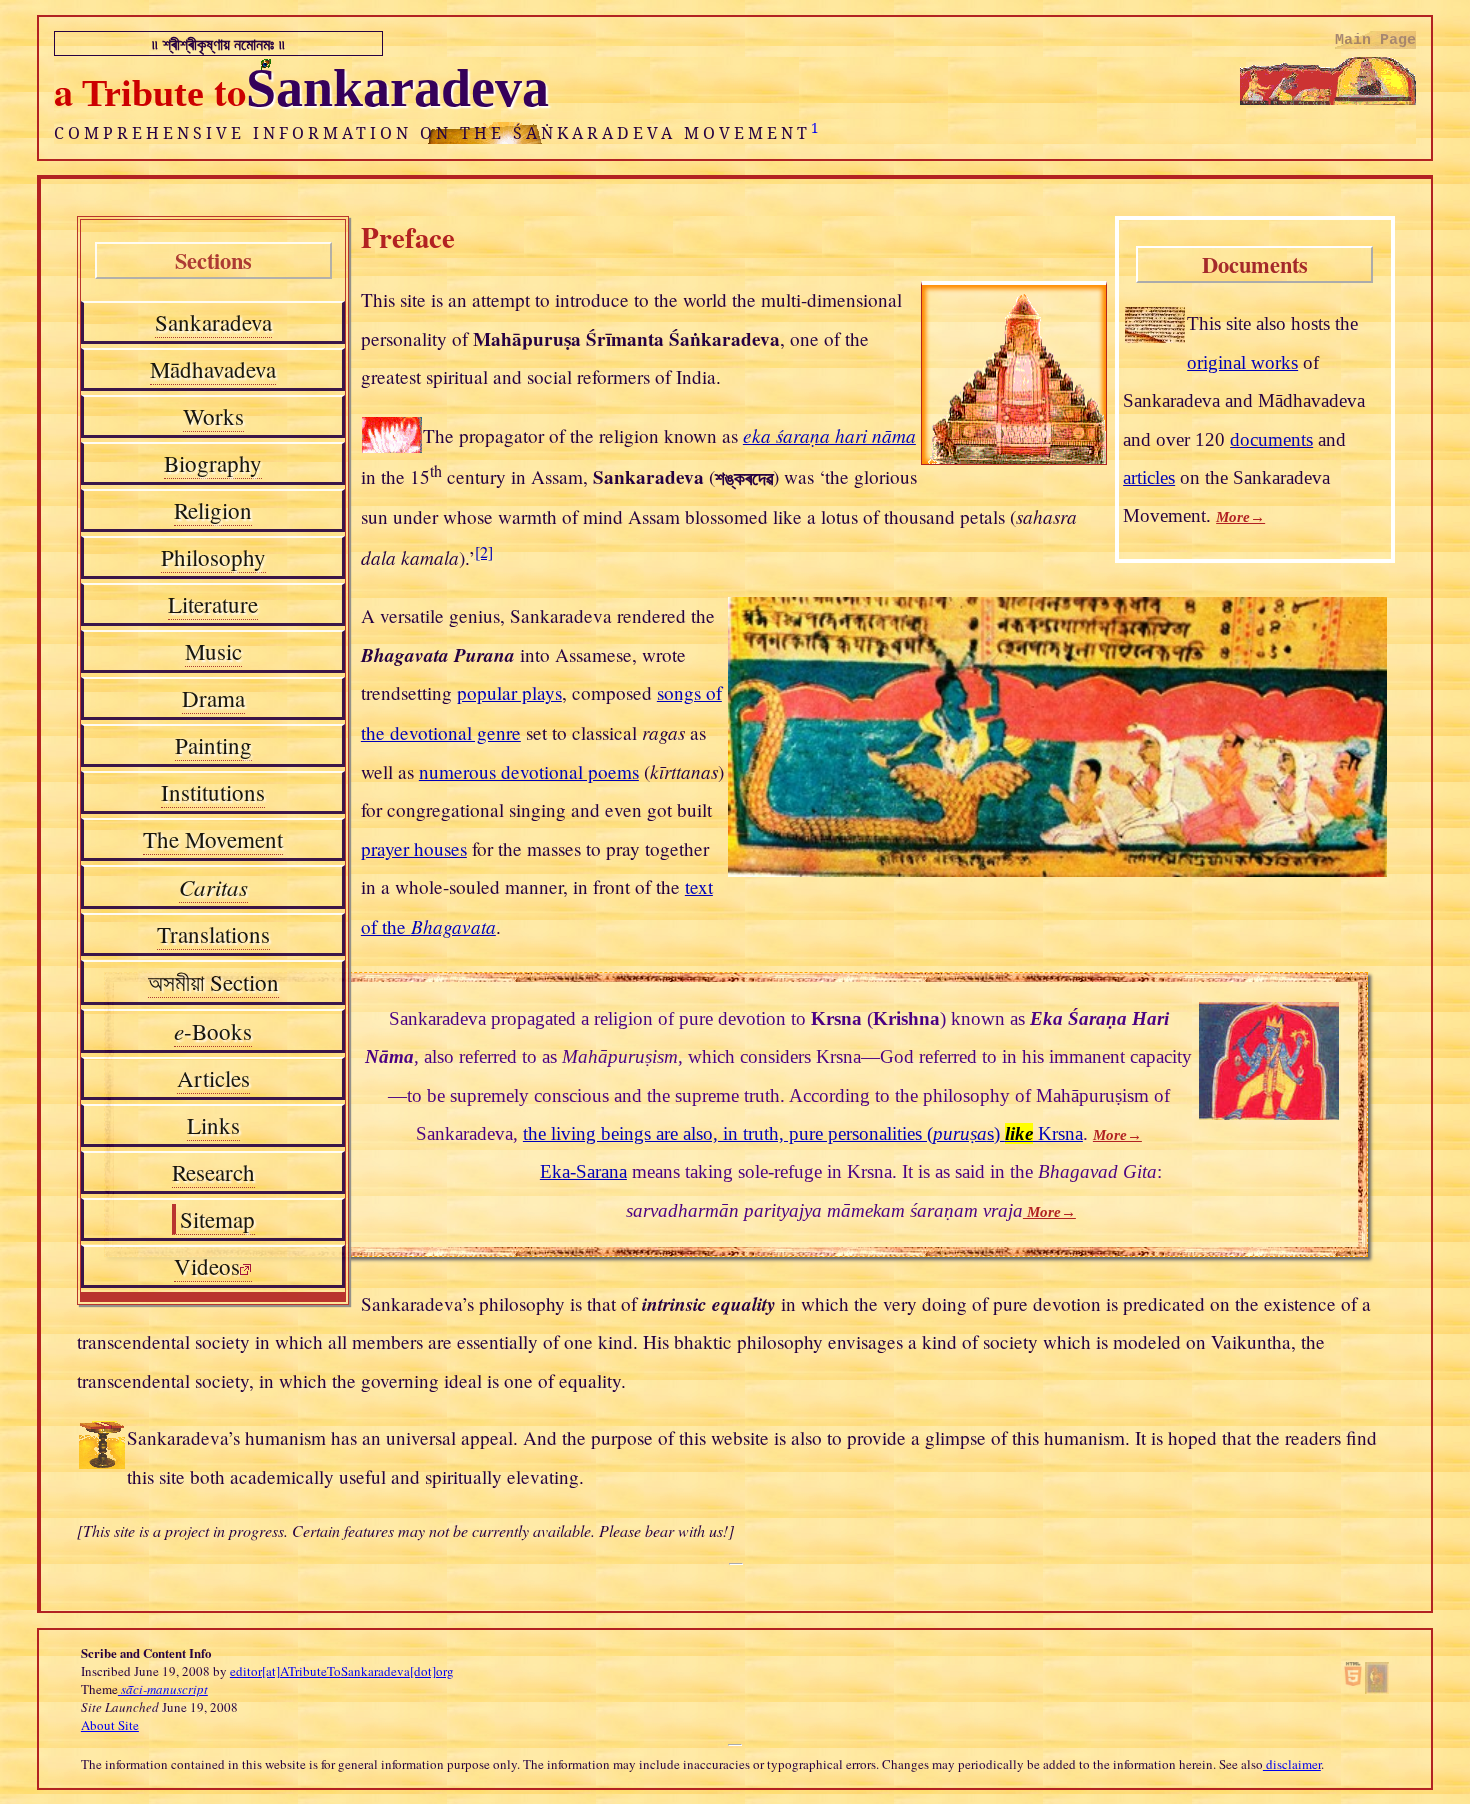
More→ (1240, 516)
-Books (213, 1031)
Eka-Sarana (583, 1171)
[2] (484, 551)
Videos (207, 1266)
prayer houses (414, 848)
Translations (213, 934)
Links (213, 1125)
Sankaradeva (213, 322)
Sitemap (217, 1219)
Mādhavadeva (213, 369)
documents (1271, 439)
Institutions (213, 792)
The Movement (213, 839)
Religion (213, 510)
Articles (213, 1078)
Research (213, 1172)
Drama (213, 698)
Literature (213, 604)
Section (213, 982)
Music (213, 651)
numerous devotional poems (529, 771)
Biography (213, 463)
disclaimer (1292, 1764)
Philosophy (213, 557)
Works (213, 416)
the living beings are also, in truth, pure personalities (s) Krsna (803, 1133)
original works (1242, 362)
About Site (110, 1725)
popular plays (509, 692)
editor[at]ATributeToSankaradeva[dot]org (342, 1671)
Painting (213, 745)
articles (1149, 477)
